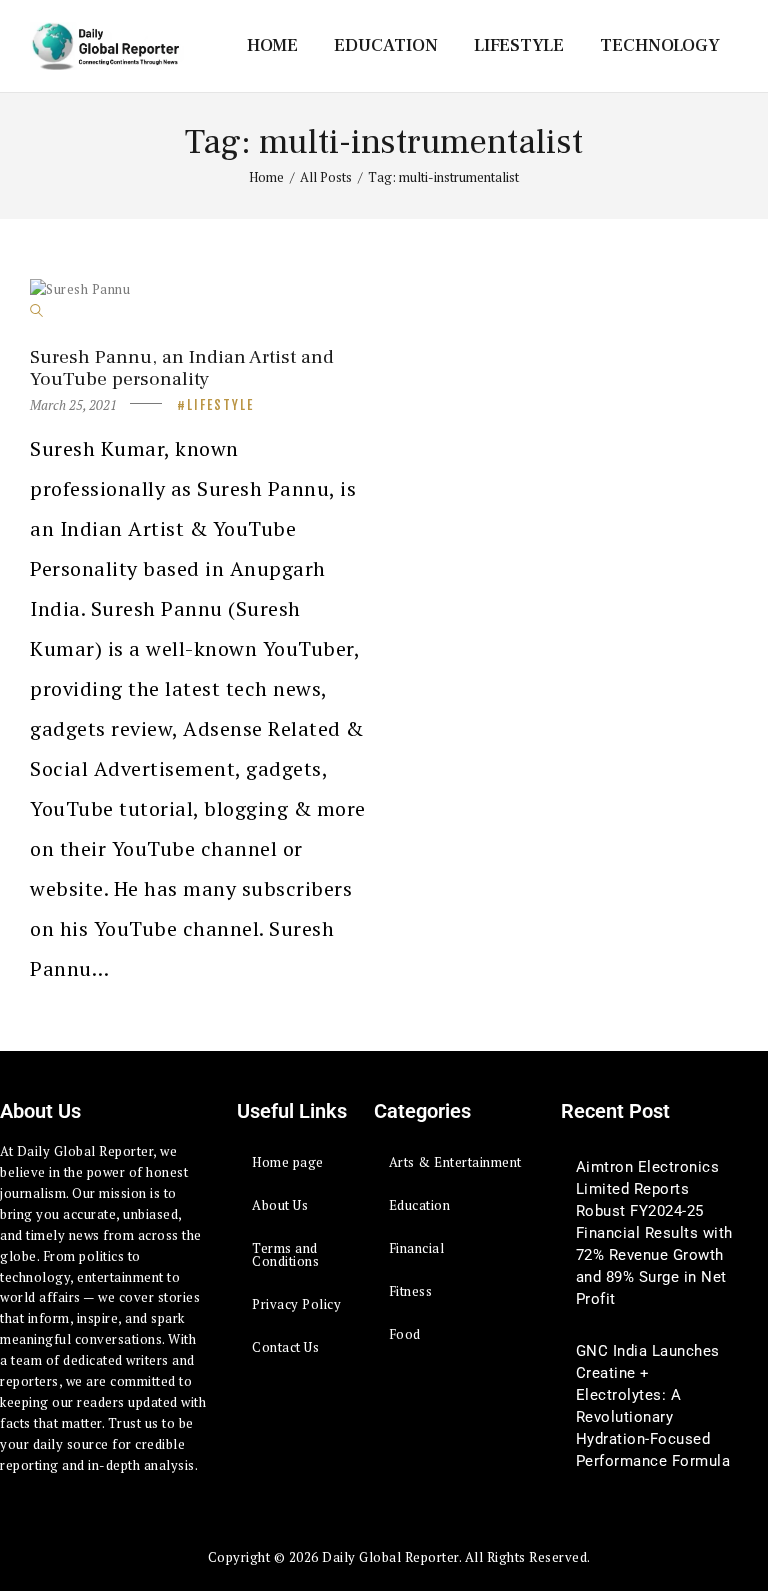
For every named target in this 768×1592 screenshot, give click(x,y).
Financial (417, 1248)
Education (420, 1205)
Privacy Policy (296, 1304)
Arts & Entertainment (455, 1162)
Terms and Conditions (285, 1254)
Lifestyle (220, 405)
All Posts (326, 177)
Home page (288, 1162)
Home (266, 177)
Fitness (411, 1291)
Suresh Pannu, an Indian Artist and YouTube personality (182, 368)
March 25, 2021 (73, 405)
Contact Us (285, 1347)
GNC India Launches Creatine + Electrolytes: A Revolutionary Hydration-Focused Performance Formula (653, 1406)
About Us (280, 1205)
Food (405, 1334)
